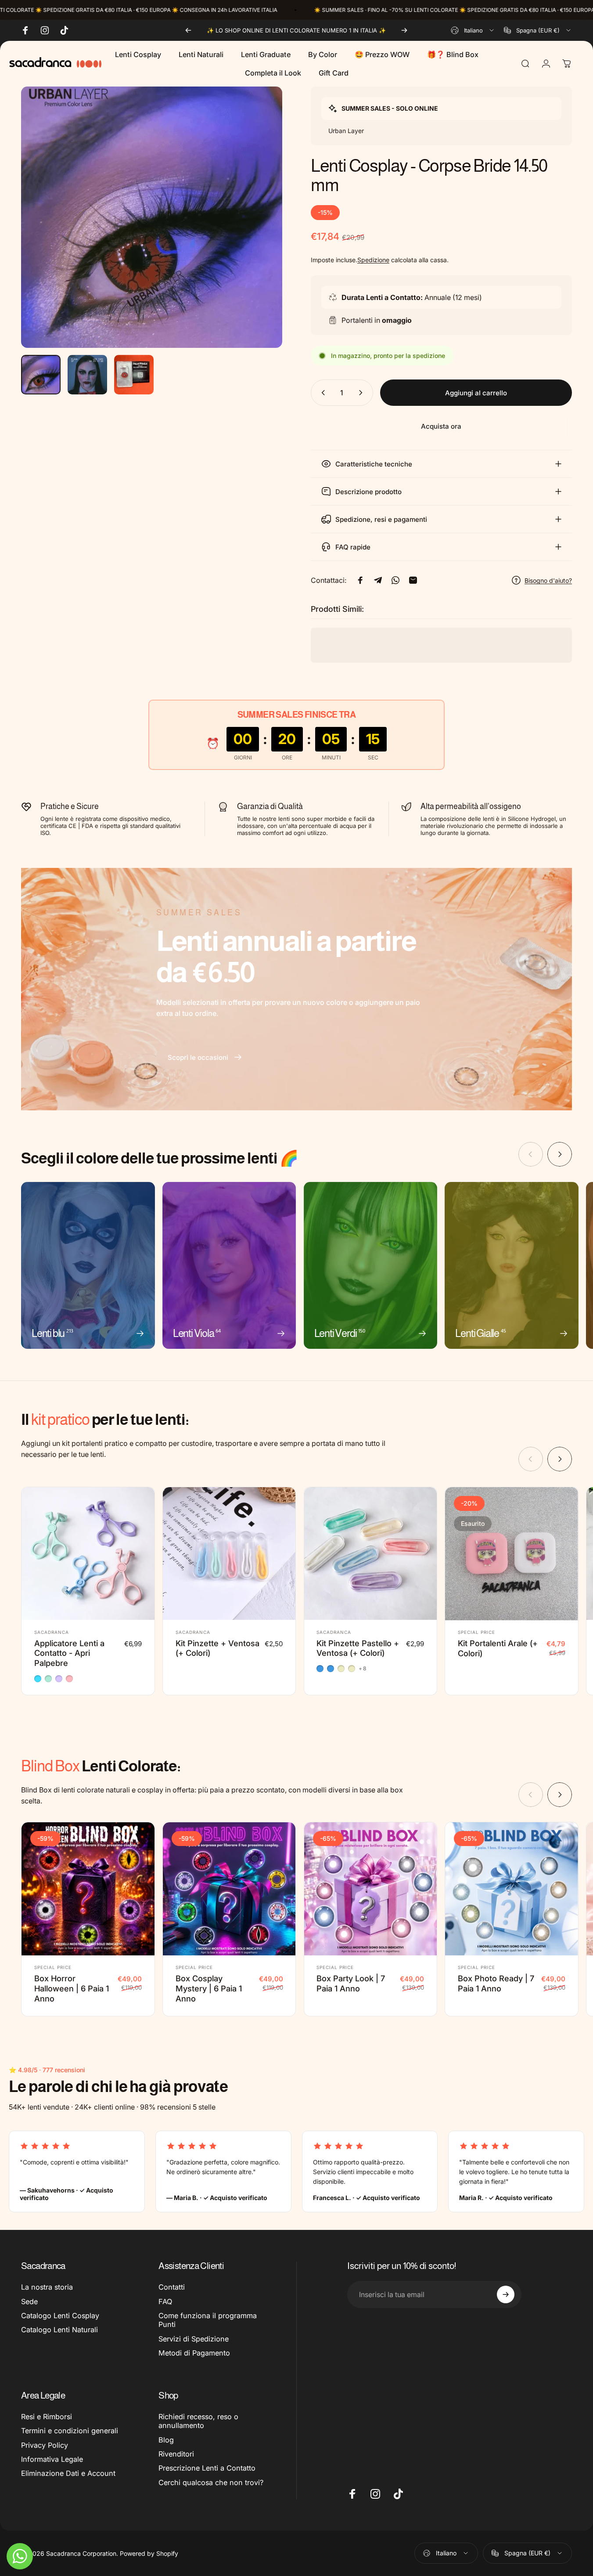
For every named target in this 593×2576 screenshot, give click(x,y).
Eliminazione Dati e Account (68, 2473)
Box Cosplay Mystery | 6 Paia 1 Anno (209, 1988)
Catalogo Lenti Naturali (59, 2330)
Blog (166, 2440)
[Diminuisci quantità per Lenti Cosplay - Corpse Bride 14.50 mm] (321, 393)
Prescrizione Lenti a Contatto (207, 2468)
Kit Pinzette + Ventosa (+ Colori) (217, 1648)
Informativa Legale (52, 2459)
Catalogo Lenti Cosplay (60, 2316)
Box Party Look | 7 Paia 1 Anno (351, 1983)
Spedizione (373, 260)
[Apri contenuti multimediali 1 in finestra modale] (152, 217)
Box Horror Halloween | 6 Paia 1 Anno (72, 1988)
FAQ (165, 2301)
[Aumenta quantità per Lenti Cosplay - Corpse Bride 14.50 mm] (363, 393)
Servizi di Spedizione (194, 2339)
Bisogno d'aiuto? (548, 580)
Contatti (172, 2287)
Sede (29, 2301)
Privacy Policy (45, 2445)
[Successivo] (404, 30)
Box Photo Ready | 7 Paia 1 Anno (496, 1983)
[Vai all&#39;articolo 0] (41, 375)
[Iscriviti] (506, 2294)
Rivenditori (176, 2454)
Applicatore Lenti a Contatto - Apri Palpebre (69, 1653)
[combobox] (473, 30)
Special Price (476, 1633)
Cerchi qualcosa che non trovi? (211, 2482)
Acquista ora (441, 426)
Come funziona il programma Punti (208, 2320)
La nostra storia (47, 2287)
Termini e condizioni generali (70, 2431)
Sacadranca (52, 1632)
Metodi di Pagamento (194, 2353)
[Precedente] (188, 30)
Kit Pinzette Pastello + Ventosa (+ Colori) (358, 1648)
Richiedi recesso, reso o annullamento (198, 2421)
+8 (363, 1669)
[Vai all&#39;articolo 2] (87, 375)
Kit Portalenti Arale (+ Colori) (498, 1649)
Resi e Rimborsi (47, 2417)
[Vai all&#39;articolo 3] (134, 375)
